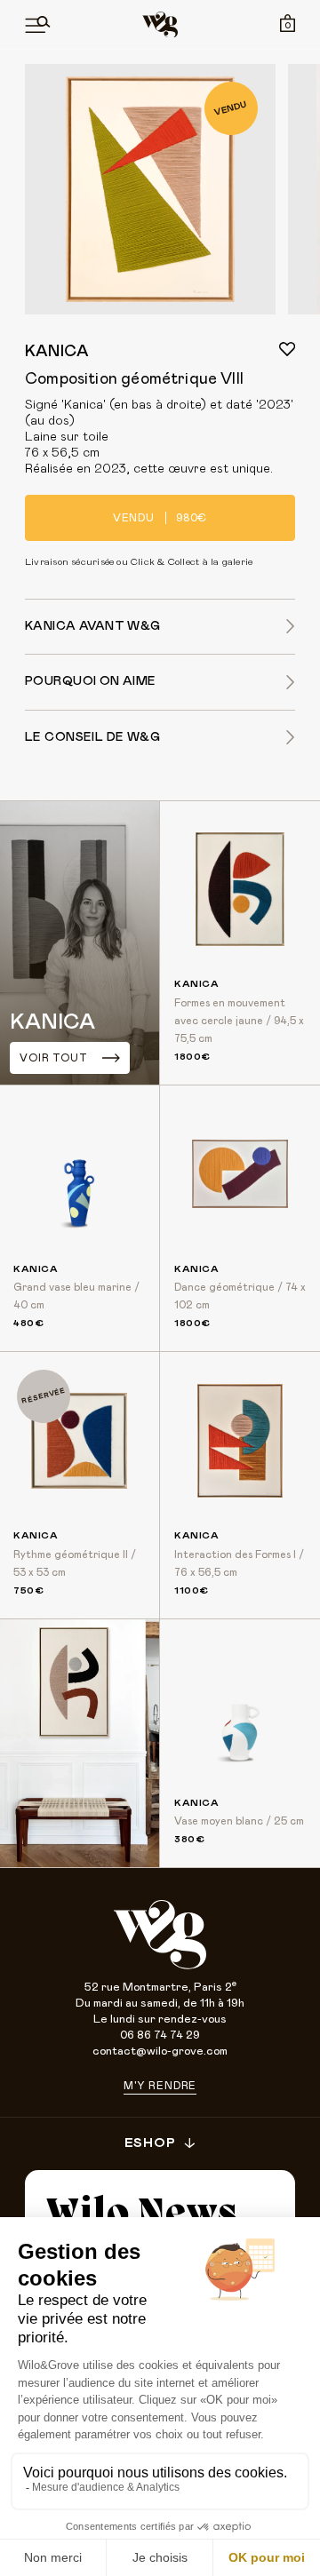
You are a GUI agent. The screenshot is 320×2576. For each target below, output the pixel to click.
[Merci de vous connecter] (287, 349)
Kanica (57, 352)
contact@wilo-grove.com (160, 2051)
